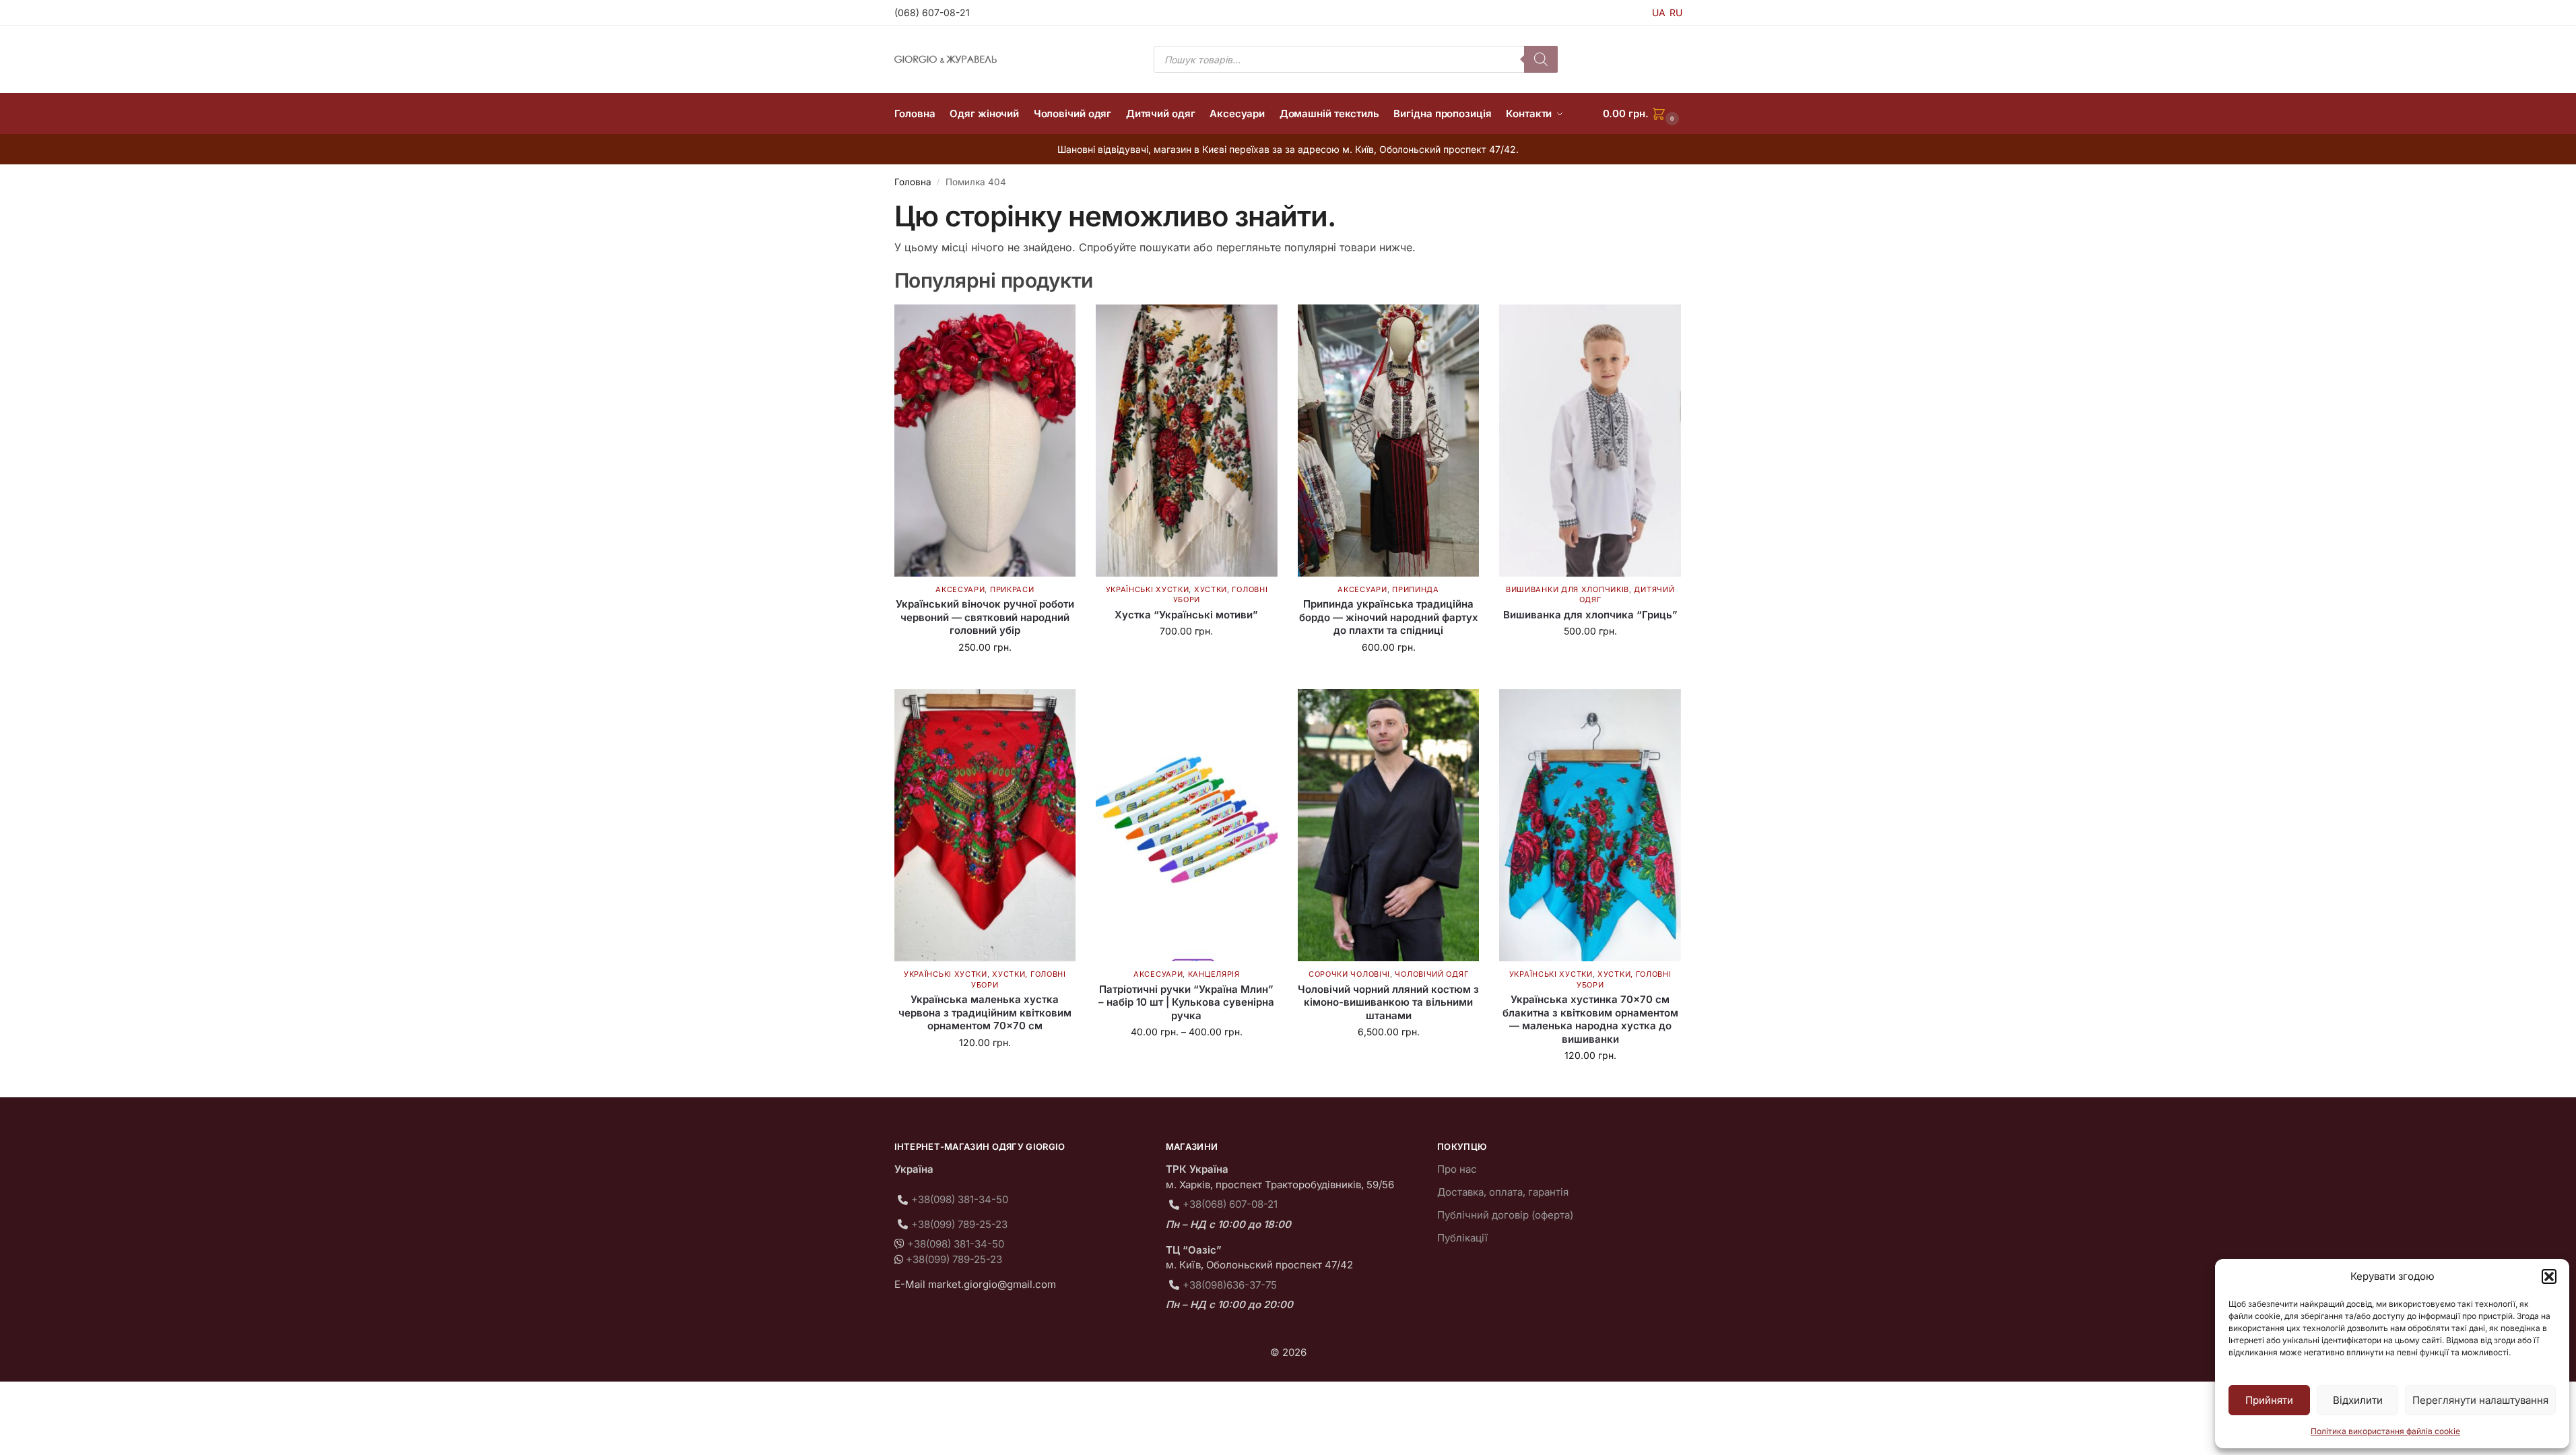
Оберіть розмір (1590, 659)
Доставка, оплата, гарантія (1503, 1192)
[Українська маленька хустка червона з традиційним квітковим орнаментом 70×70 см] (985, 825)
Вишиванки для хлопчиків (1567, 589)
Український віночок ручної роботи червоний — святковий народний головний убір (985, 617)
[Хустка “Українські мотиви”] (1187, 441)
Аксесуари (960, 589)
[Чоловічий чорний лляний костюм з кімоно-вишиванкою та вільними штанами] (1389, 825)
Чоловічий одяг (1431, 974)
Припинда (1416, 589)
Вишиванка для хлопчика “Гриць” (1590, 615)
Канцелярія (1214, 974)
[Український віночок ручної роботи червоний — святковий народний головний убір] (985, 441)
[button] (2549, 1276)
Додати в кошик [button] (985, 675)
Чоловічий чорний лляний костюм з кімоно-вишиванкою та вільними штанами (1388, 1002)
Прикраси (1012, 589)
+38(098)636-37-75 (1230, 1285)
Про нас (1457, 1169)
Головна (913, 182)
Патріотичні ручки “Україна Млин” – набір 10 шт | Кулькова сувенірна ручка (1186, 1002)
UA (1659, 12)
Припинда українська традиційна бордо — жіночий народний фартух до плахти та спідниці (1389, 617)
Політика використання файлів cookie (2385, 1431)
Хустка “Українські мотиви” (1186, 615)
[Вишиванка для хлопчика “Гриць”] (1590, 441)
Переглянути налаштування (2480, 1400)
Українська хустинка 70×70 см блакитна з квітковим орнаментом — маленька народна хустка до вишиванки (1590, 1019)
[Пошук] (1541, 59)
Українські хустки (1148, 589)
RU (1676, 12)
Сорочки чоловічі (1349, 974)
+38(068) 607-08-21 (1230, 1204)
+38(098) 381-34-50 (960, 1199)
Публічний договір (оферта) (1505, 1215)
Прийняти (2269, 1400)
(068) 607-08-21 (932, 12)
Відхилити (2358, 1400)
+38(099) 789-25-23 (959, 1224)
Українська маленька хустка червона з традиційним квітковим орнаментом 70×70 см (985, 1012)
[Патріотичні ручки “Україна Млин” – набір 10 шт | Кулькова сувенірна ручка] (1187, 825)
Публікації (1462, 1238)
